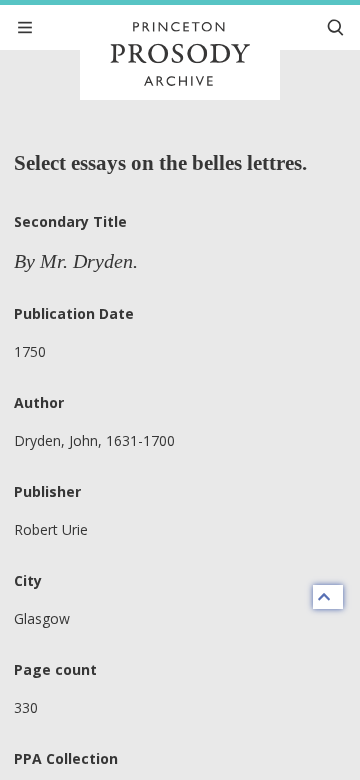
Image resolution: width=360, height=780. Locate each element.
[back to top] (328, 597)
